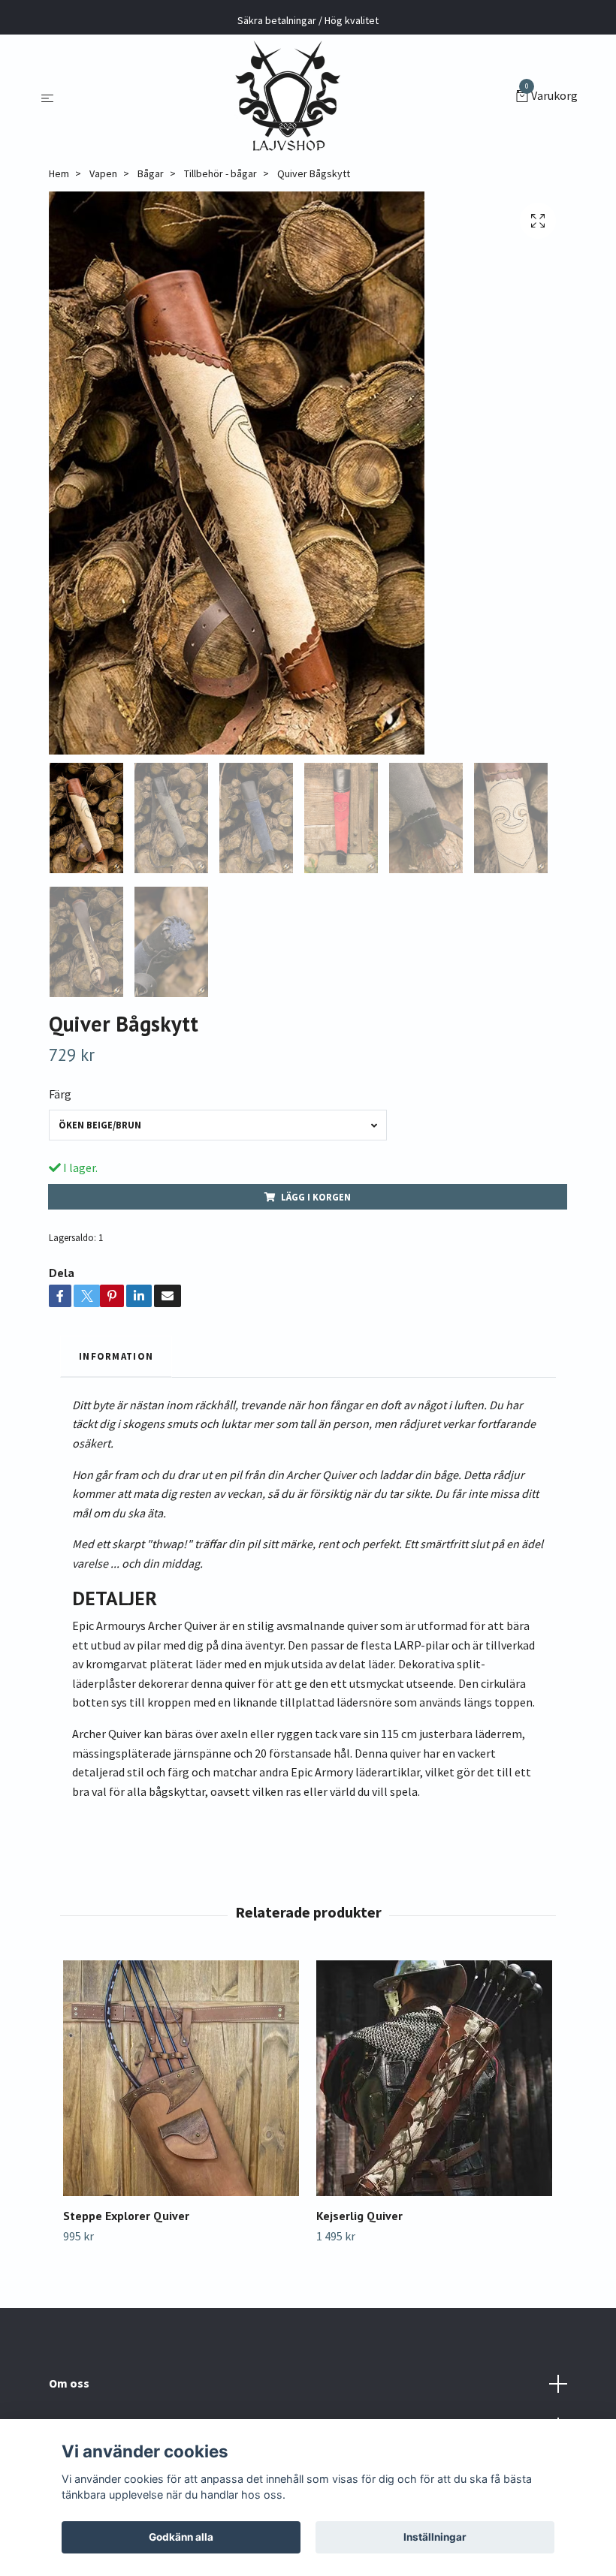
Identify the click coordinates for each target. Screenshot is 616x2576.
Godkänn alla (181, 2537)
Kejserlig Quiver (359, 2216)
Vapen (103, 173)
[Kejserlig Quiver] (434, 2078)
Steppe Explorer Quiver (126, 2216)
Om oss (69, 2383)
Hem (59, 173)
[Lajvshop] (288, 97)
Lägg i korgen (316, 1197)
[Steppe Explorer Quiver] (181, 2078)
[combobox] (218, 1125)
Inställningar (435, 2537)
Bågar (151, 173)
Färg (60, 1094)
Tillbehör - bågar (220, 173)
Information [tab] (116, 1356)
